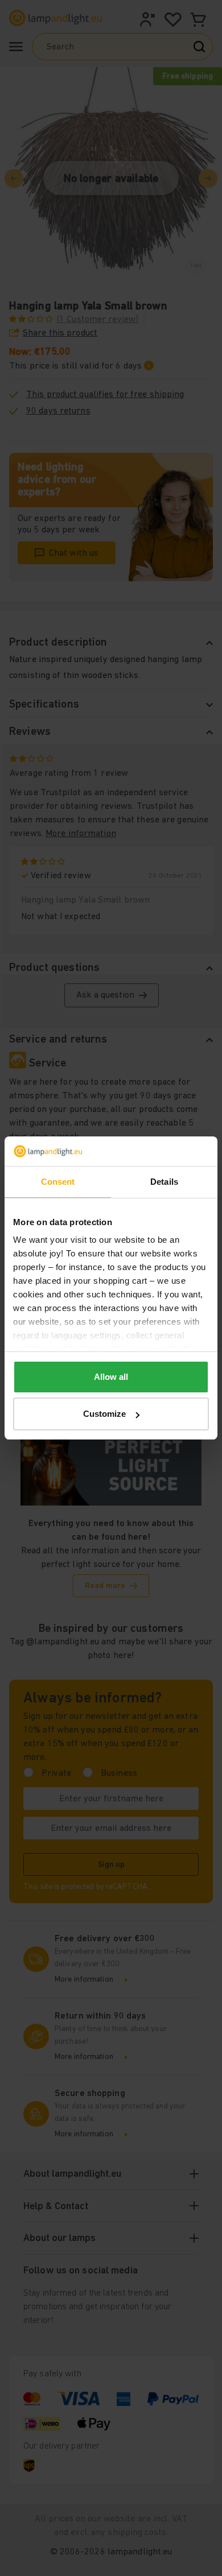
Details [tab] (164, 1182)
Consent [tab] (58, 1182)
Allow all (111, 1377)
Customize (104, 1414)
